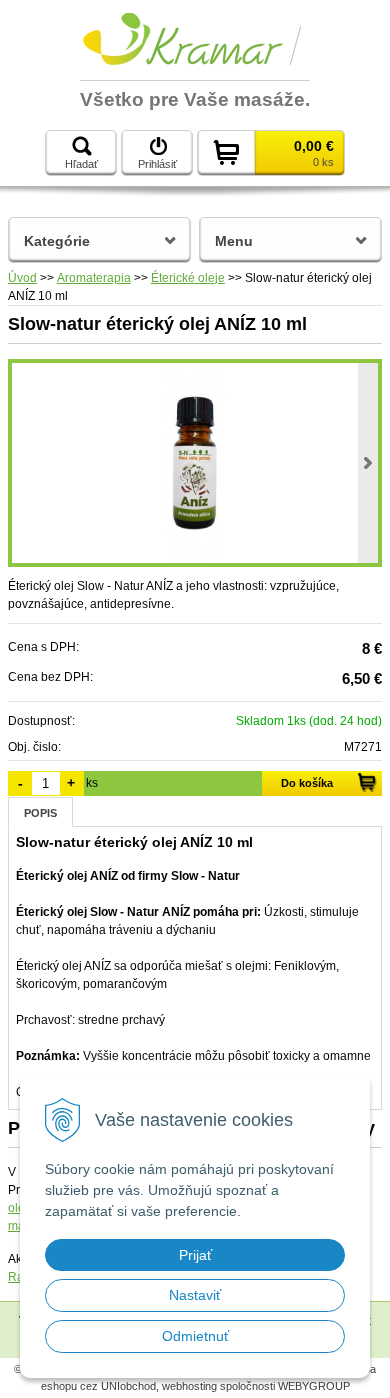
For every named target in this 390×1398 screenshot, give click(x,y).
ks (92, 783)
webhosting (189, 1386)
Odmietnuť (195, 1336)
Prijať (195, 1255)
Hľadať (81, 164)
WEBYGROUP (314, 1386)
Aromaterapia (94, 278)
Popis (40, 813)
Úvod (22, 278)
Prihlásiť (157, 164)
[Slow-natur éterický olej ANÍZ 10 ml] (195, 463)
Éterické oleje (188, 278)
